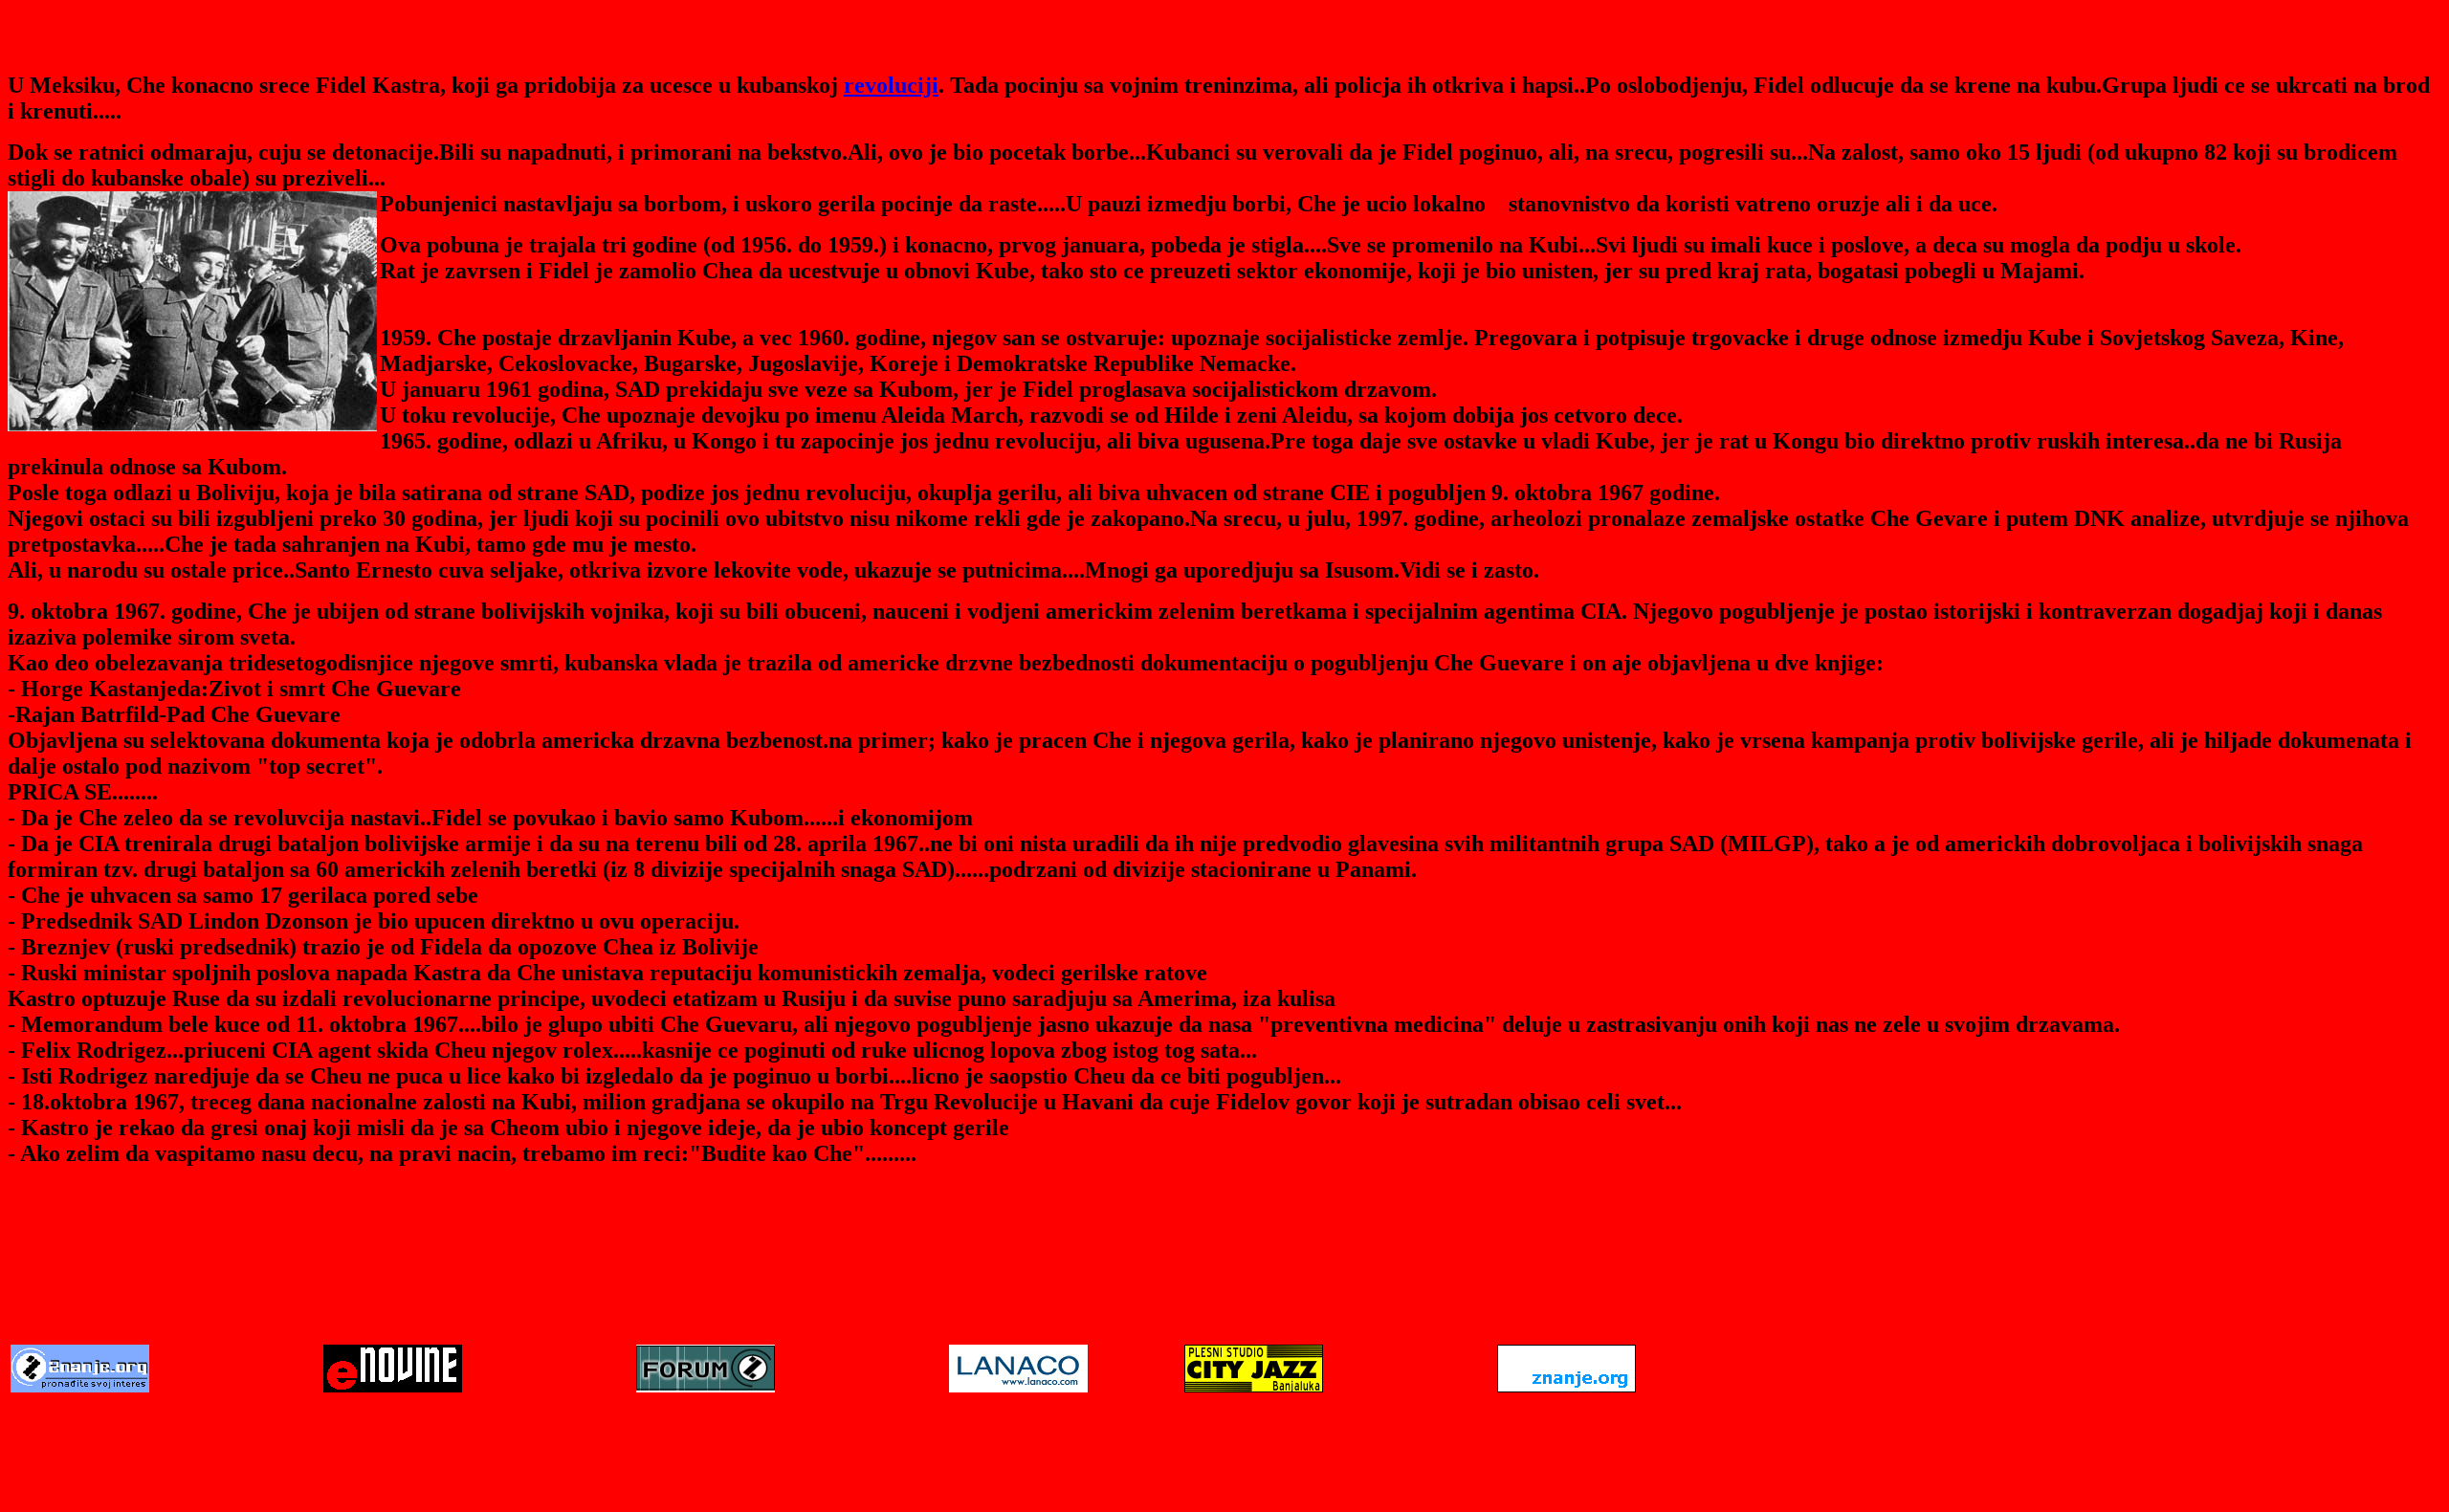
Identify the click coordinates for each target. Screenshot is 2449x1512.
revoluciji (891, 85)
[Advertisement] (1224, 1283)
